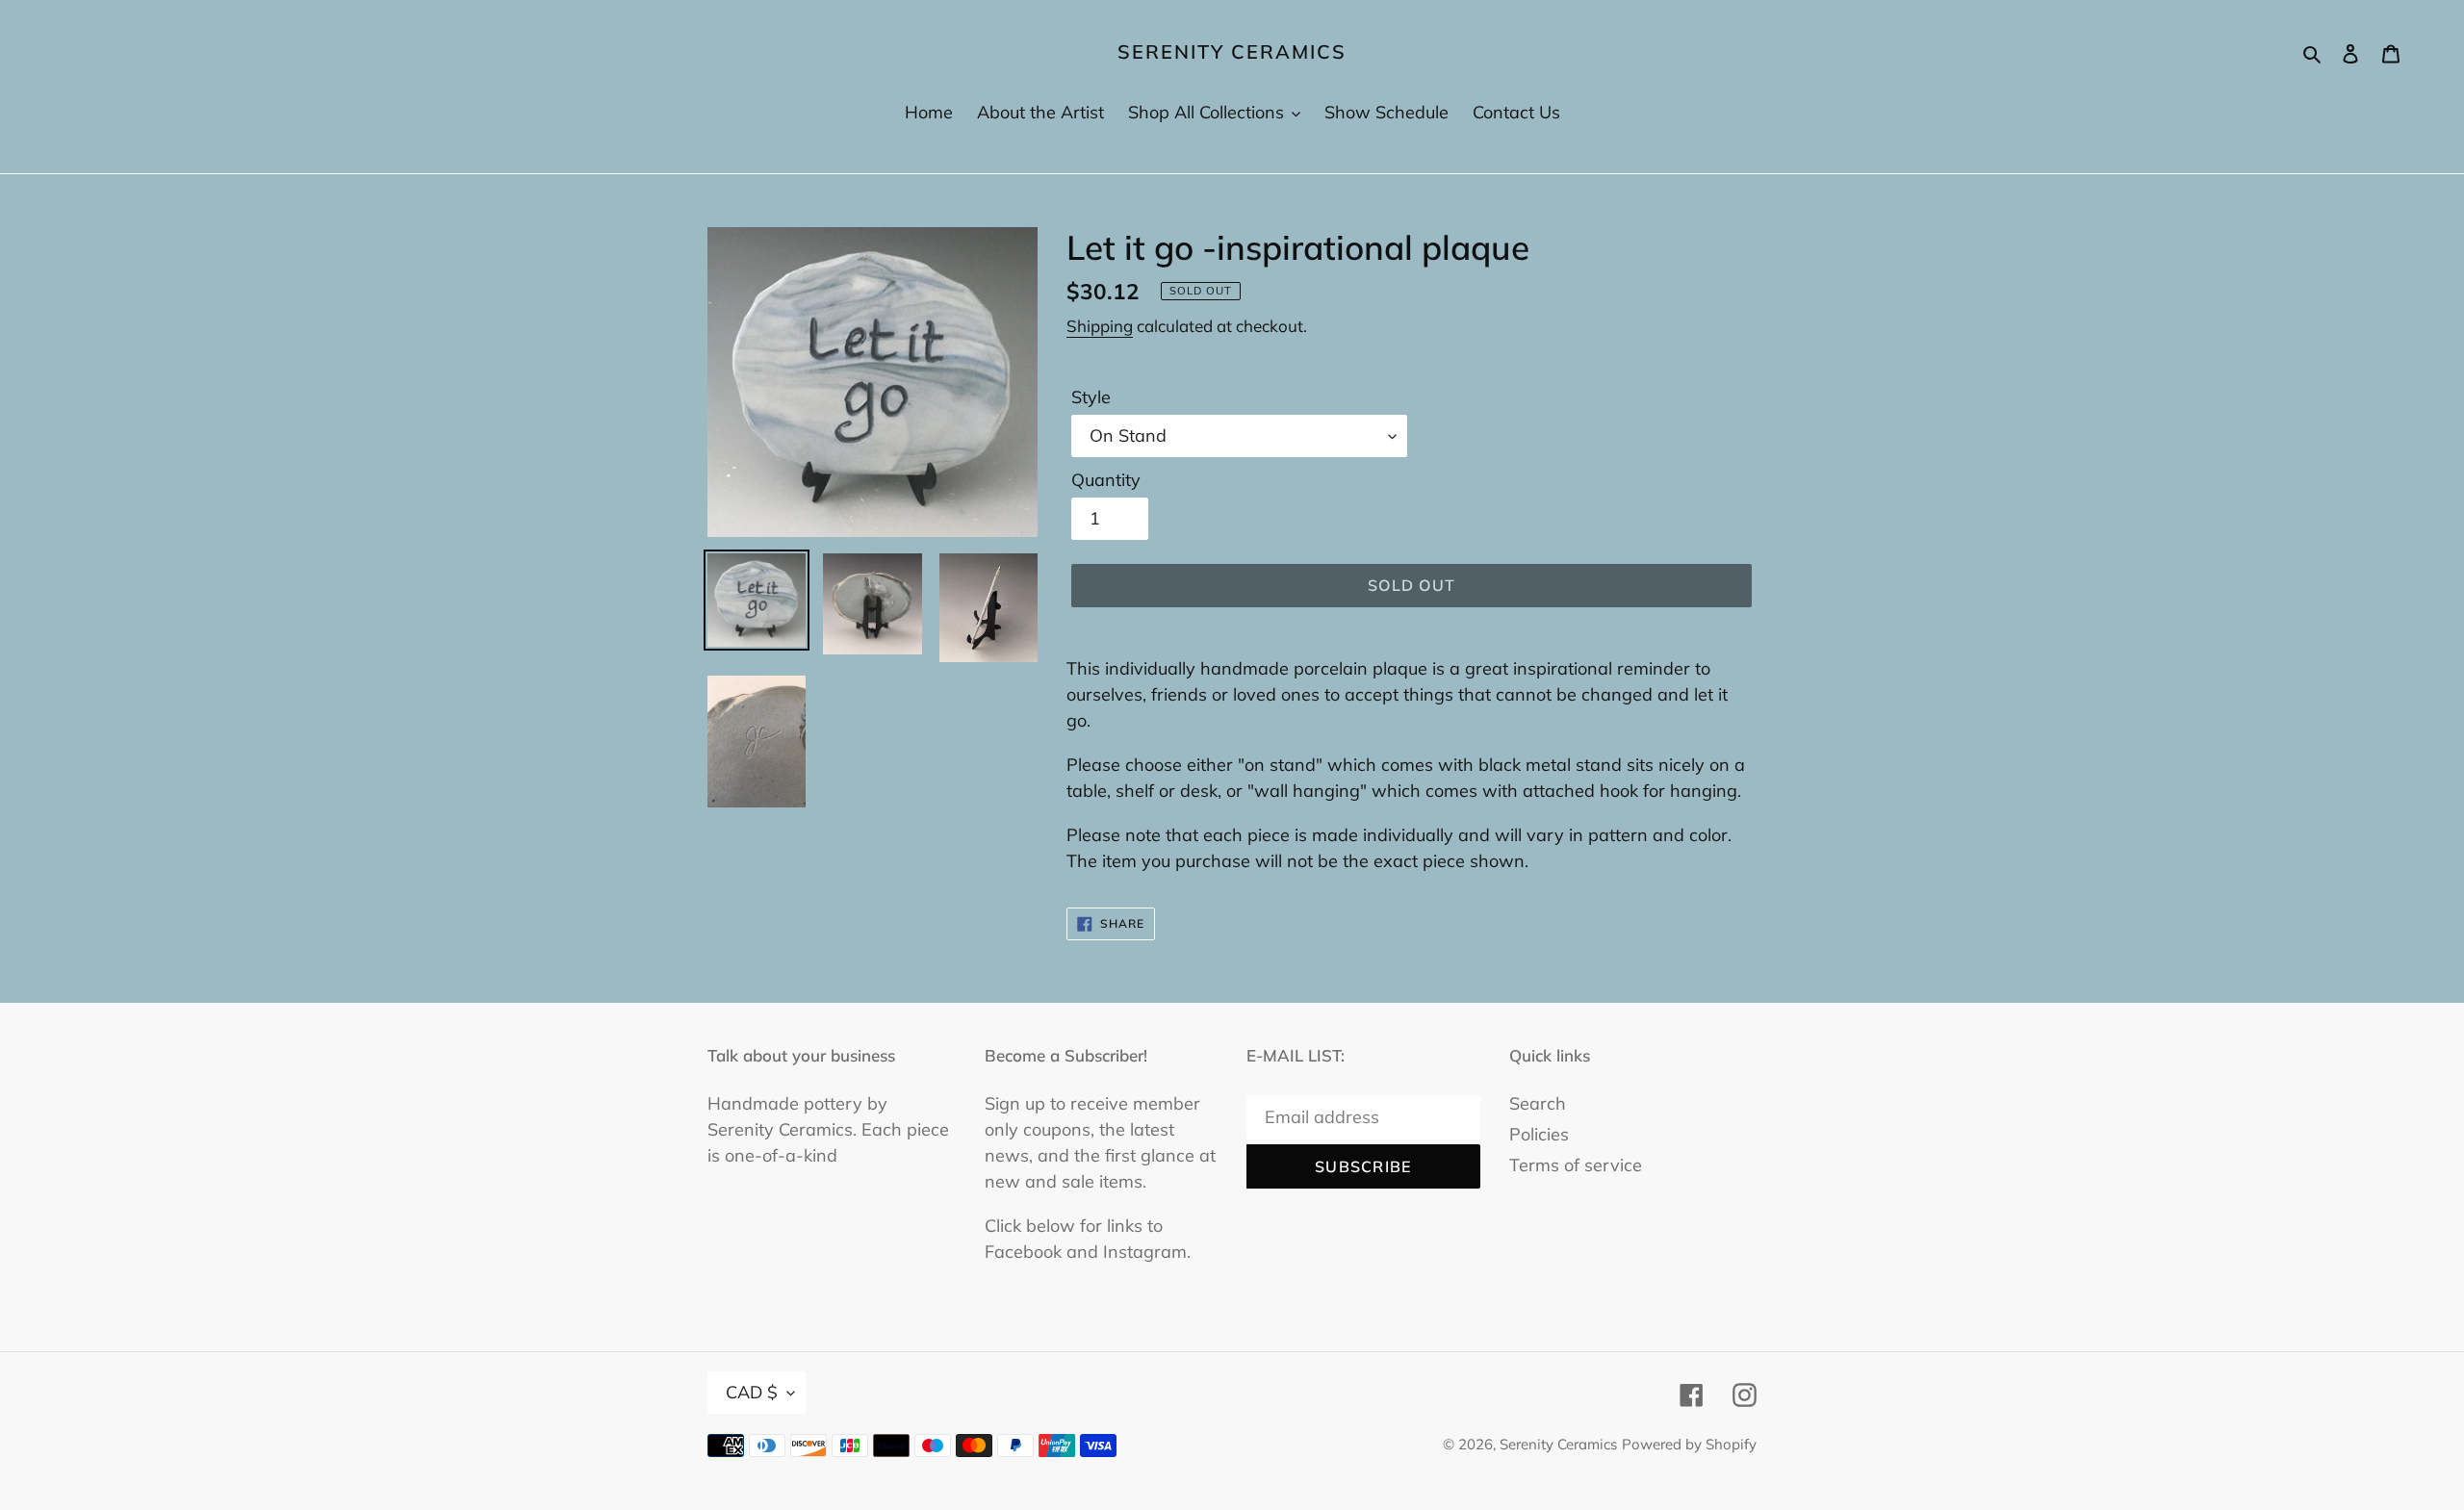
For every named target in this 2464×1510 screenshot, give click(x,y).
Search (1538, 1103)
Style (1091, 397)
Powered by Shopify (1689, 1444)
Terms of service (1576, 1165)
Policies (1539, 1134)
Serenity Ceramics (1232, 52)
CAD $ (752, 1392)
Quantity (1106, 480)
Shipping (1100, 326)
